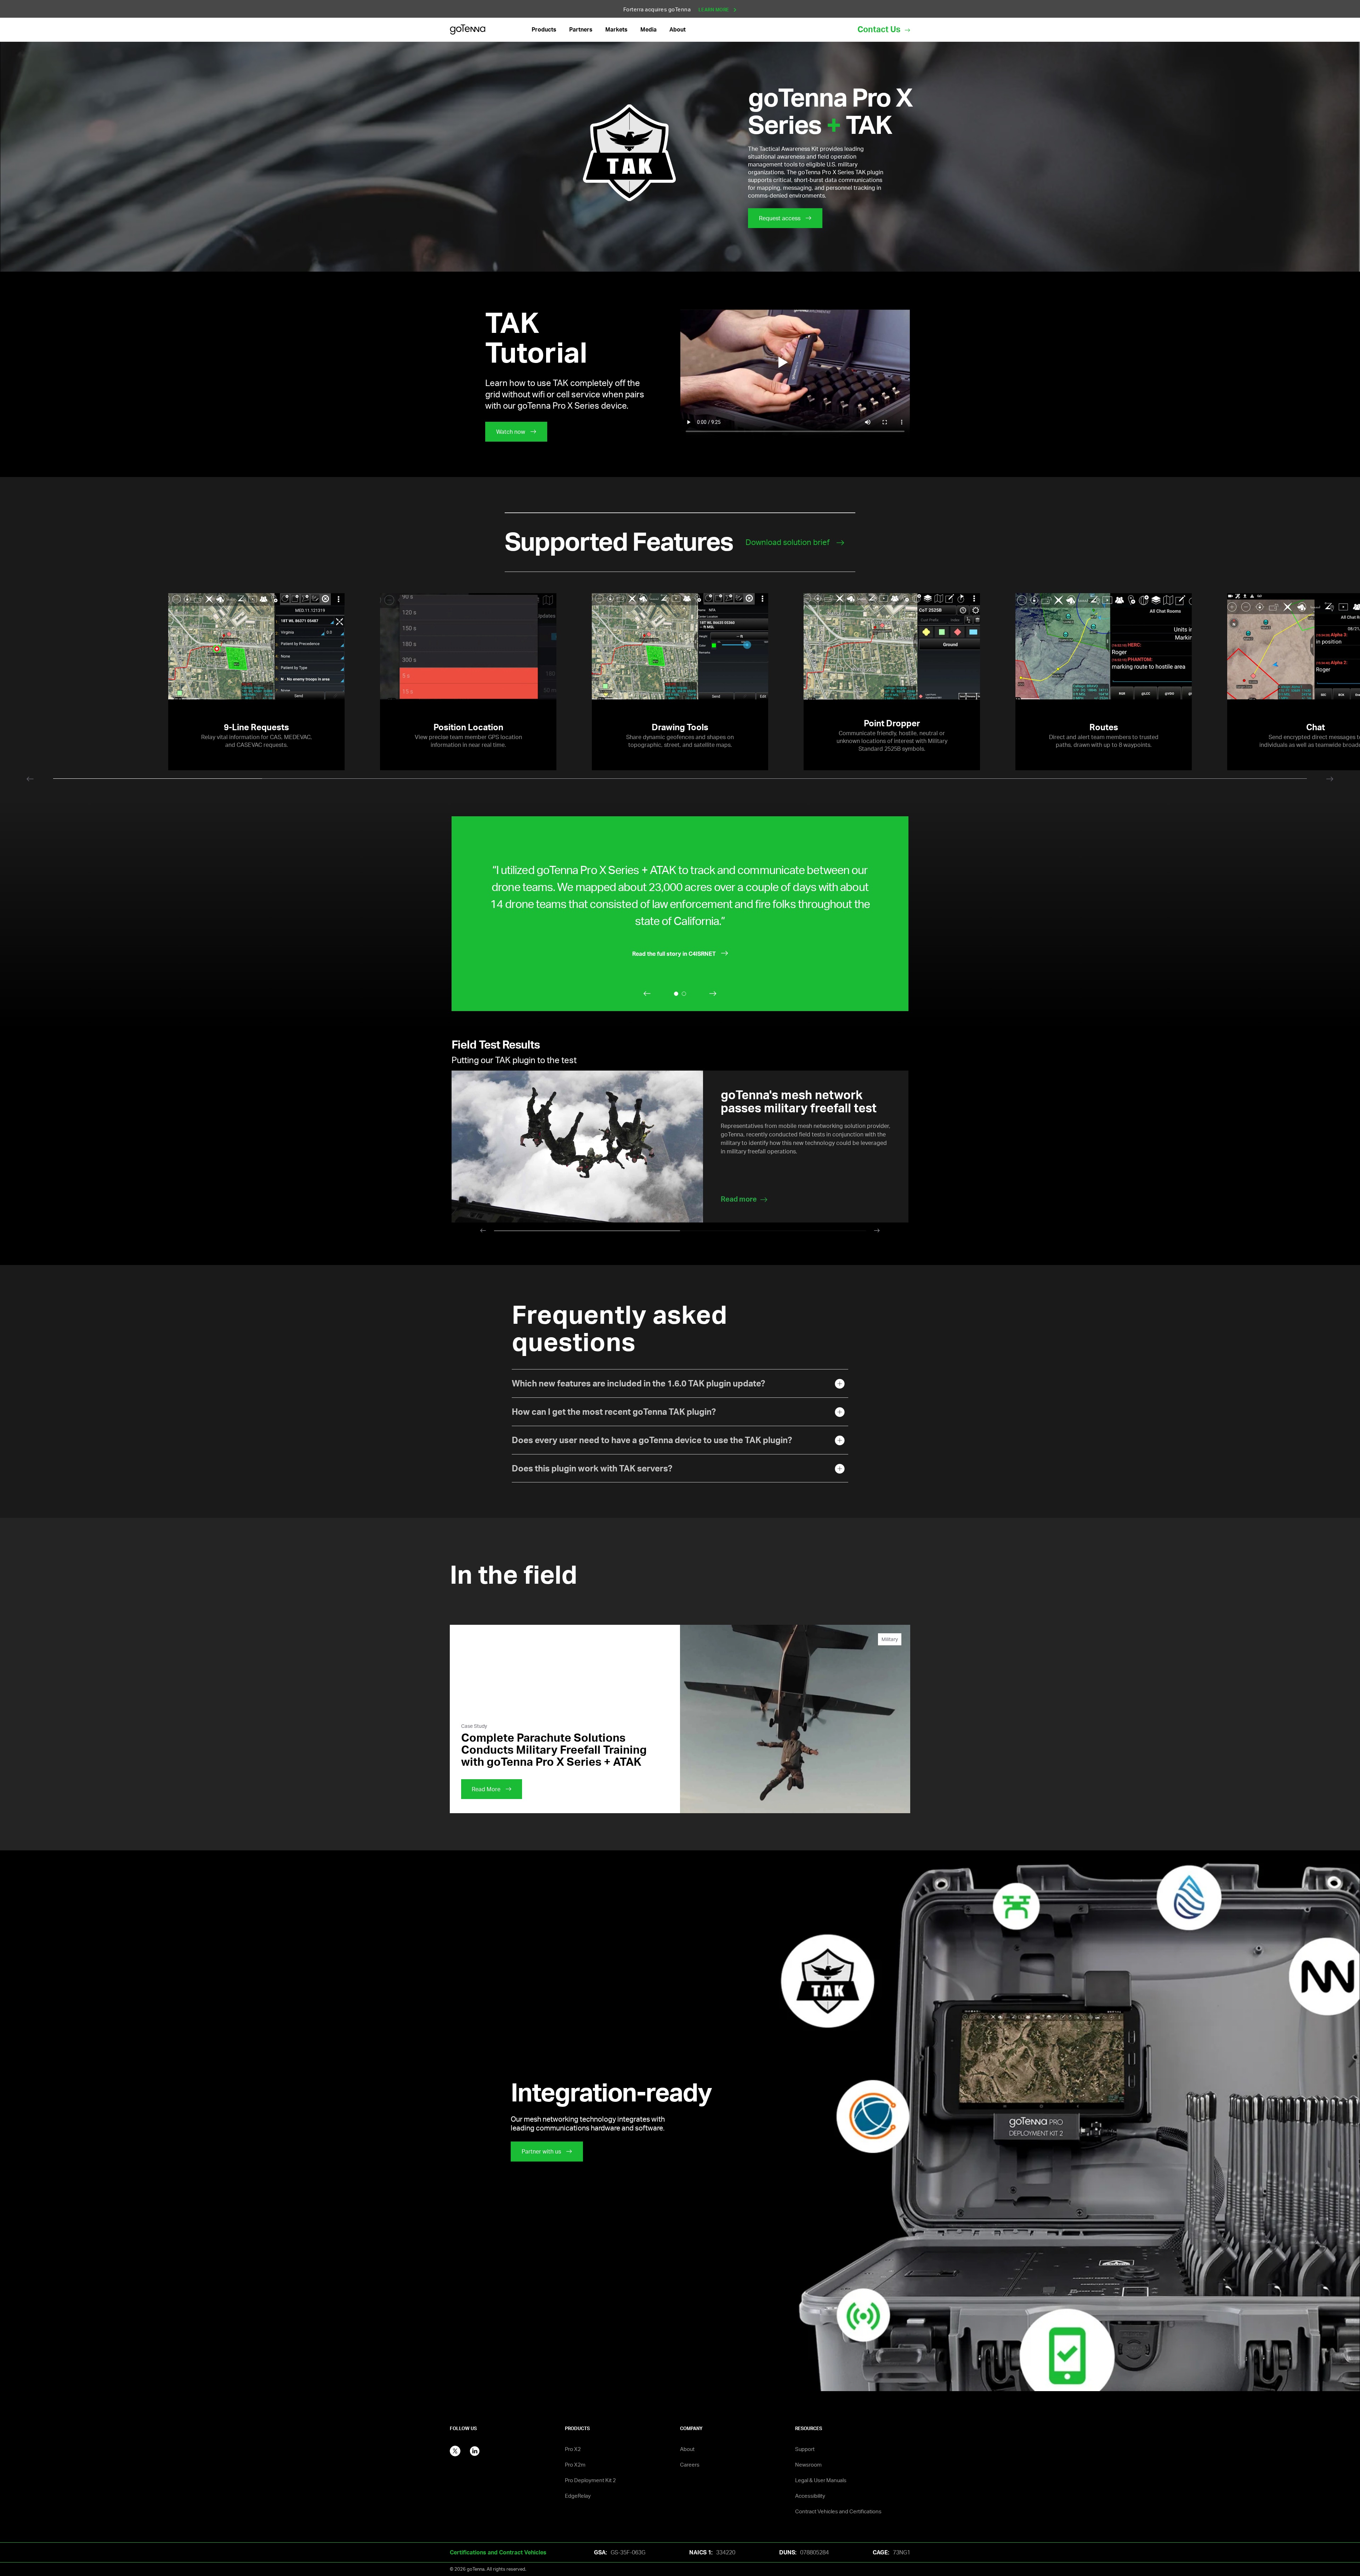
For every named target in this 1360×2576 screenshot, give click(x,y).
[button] (544, 30)
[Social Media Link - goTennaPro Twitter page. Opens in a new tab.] (455, 2450)
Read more (739, 1199)
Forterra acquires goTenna (677, 9)
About (687, 2449)
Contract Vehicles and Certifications (838, 2511)
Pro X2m (575, 2465)
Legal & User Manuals (821, 2480)
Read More (486, 1789)
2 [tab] (773, 1233)
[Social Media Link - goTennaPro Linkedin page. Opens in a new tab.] (475, 2450)
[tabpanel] (680, 682)
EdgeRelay (578, 2496)
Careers (690, 2465)
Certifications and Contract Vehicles (498, 2552)
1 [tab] (587, 1233)
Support (805, 2449)
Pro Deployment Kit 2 (590, 2480)
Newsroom (808, 2465)
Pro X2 (573, 2449)
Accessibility (810, 2496)
